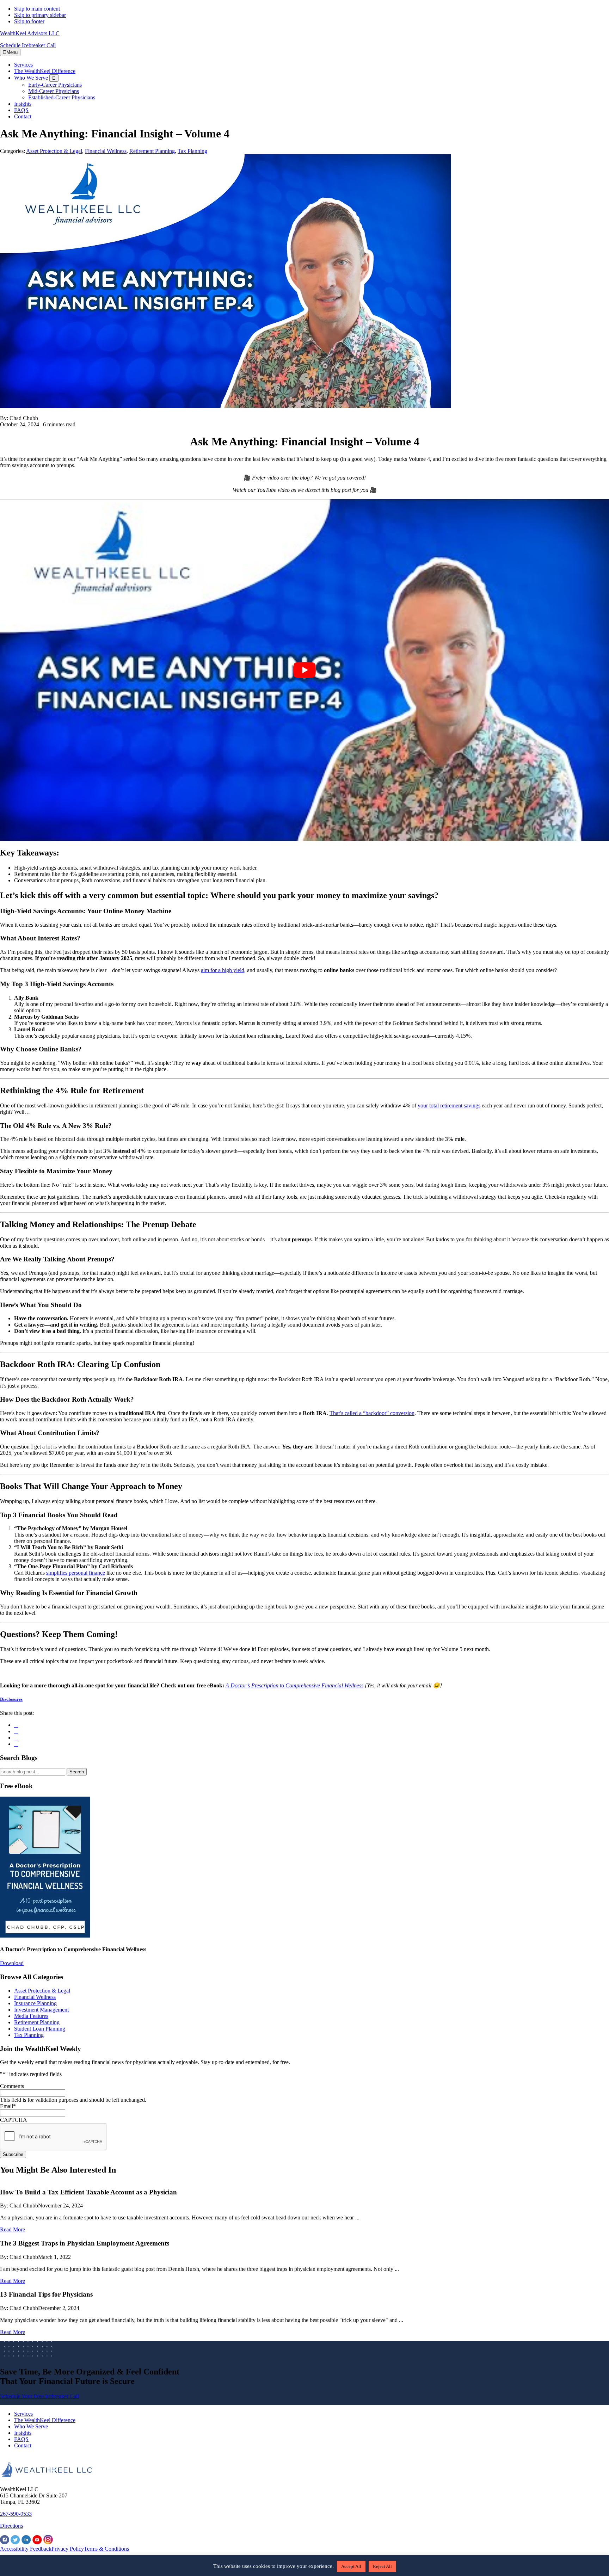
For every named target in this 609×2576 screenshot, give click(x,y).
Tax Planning (192, 151)
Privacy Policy (68, 2549)
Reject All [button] (382, 2566)
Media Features (31, 2016)
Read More (13, 2229)
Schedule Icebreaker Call (28, 45)
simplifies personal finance (76, 1573)
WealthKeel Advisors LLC (30, 33)
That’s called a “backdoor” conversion (372, 1413)
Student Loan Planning (40, 2029)
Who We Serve (31, 2426)
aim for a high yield (223, 970)
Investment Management (41, 2010)
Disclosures (11, 1699)
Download (12, 1963)
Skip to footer (29, 21)
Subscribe (13, 2154)
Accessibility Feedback (26, 2549)
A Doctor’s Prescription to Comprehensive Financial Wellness (294, 1685)
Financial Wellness (106, 151)
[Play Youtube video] (304, 670)
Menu (12, 52)
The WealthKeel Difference (45, 2420)
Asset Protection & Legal (54, 151)
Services (23, 2414)
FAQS (21, 2439)
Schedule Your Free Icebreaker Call (39, 2396)
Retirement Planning (152, 151)
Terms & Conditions (106, 2549)
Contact (23, 2445)
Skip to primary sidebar (40, 15)
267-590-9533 (16, 2514)
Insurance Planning (35, 2003)
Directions (11, 2526)
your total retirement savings (449, 1105)
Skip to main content (37, 9)
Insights (23, 2433)
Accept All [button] (351, 2566)
